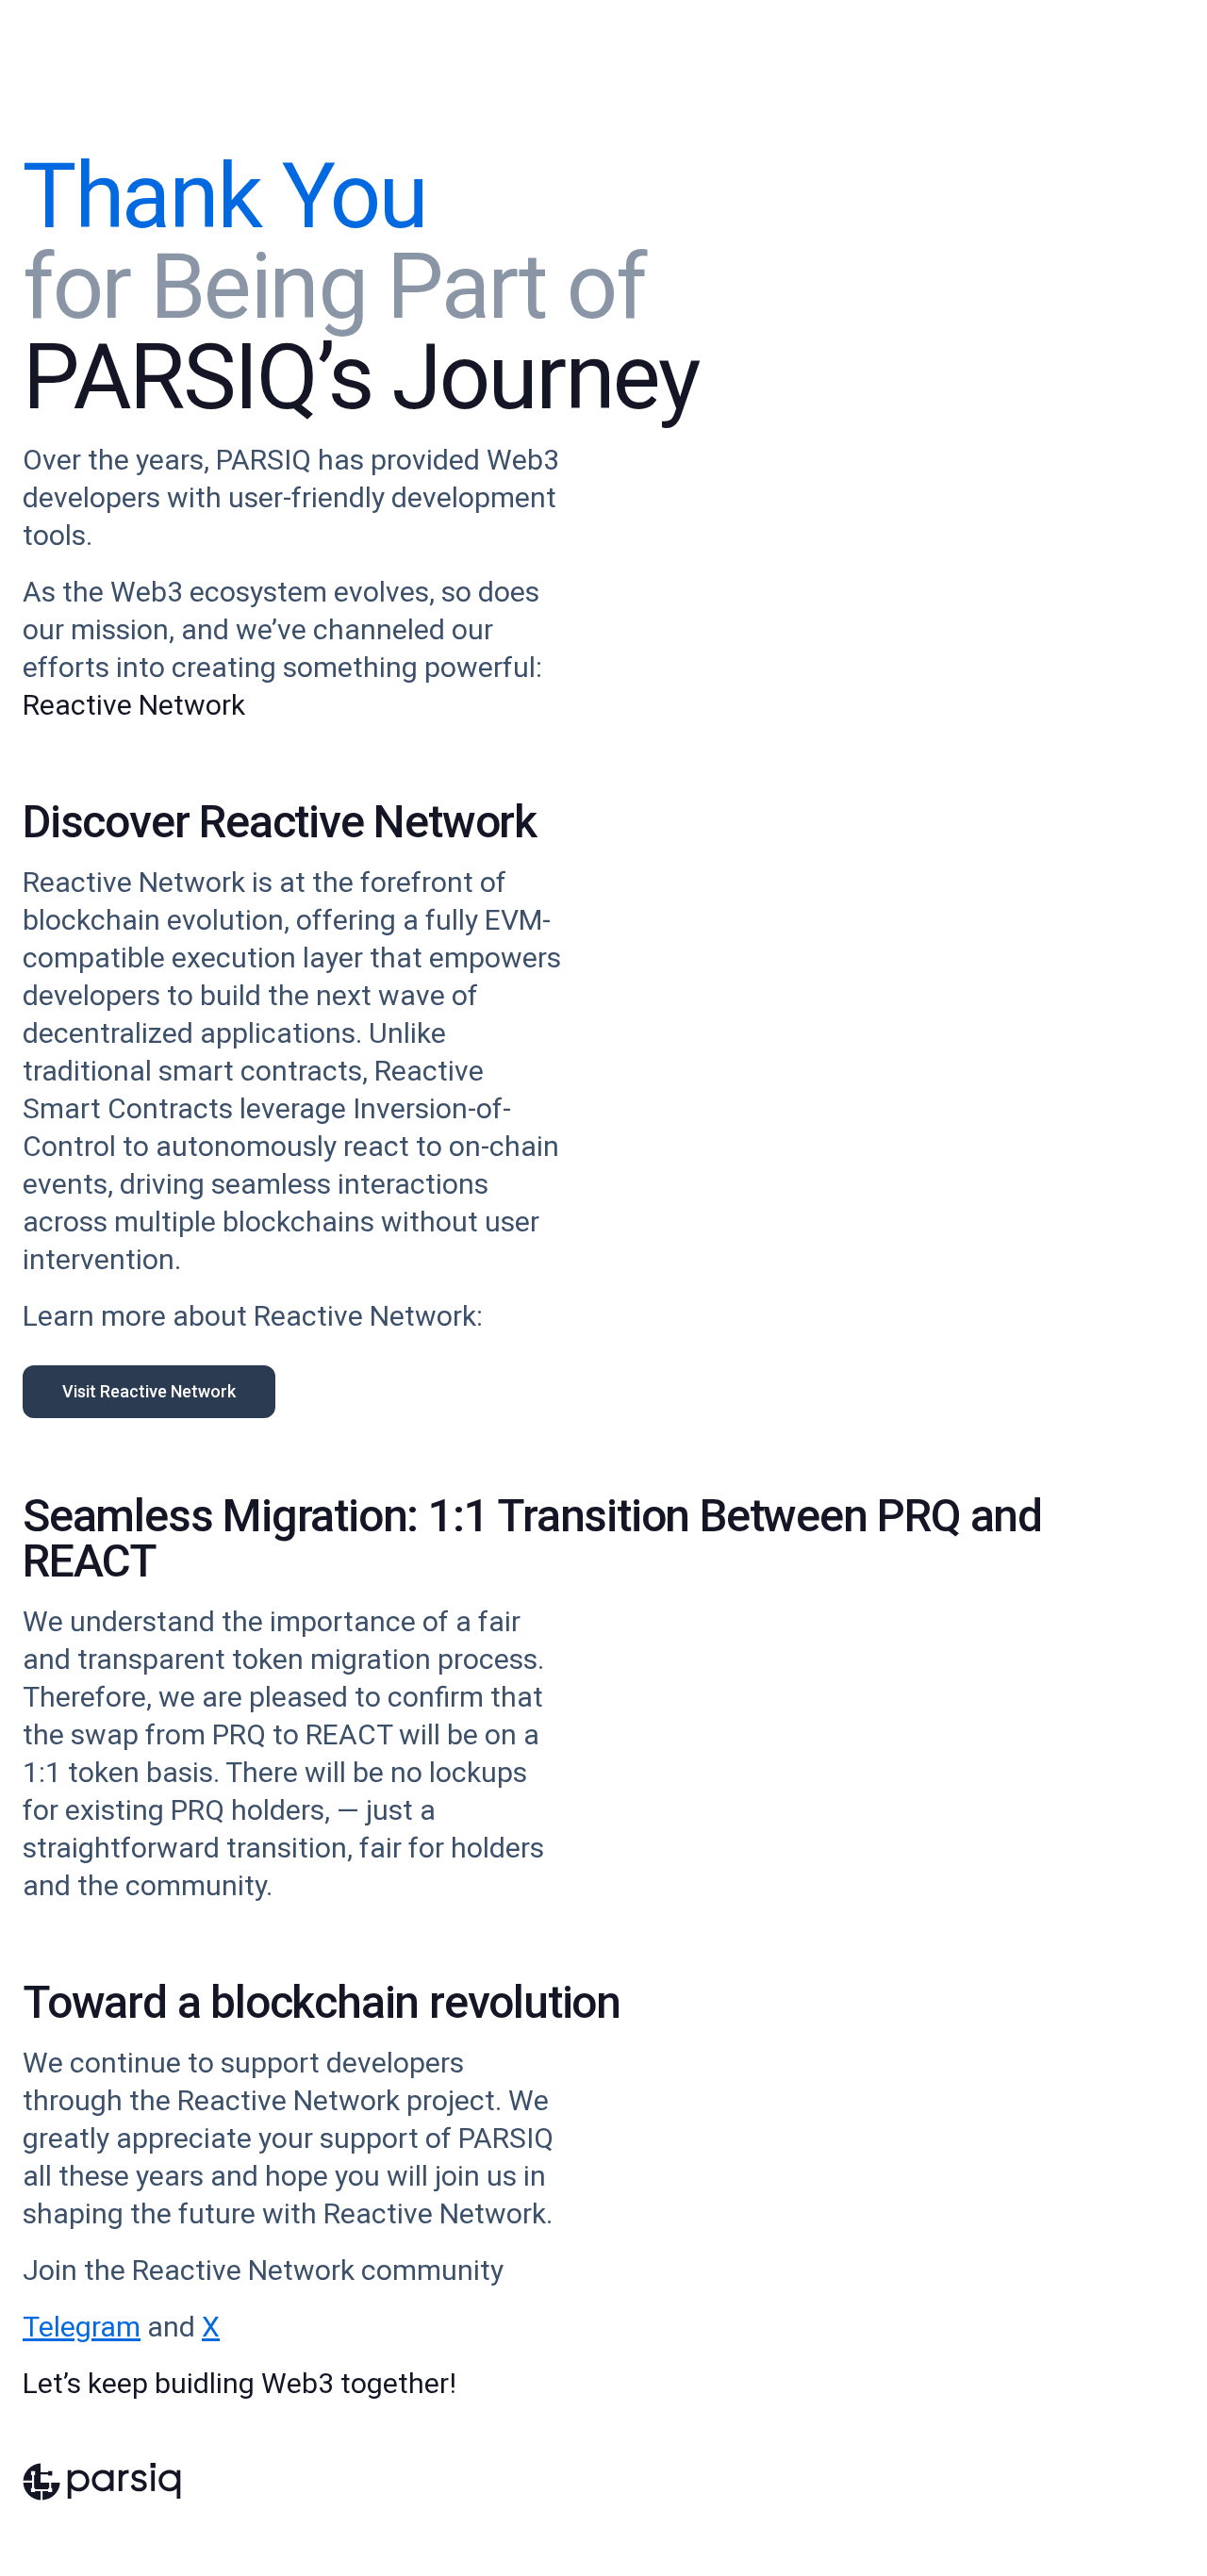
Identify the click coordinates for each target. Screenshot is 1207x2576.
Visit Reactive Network (149, 1391)
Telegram (82, 2327)
